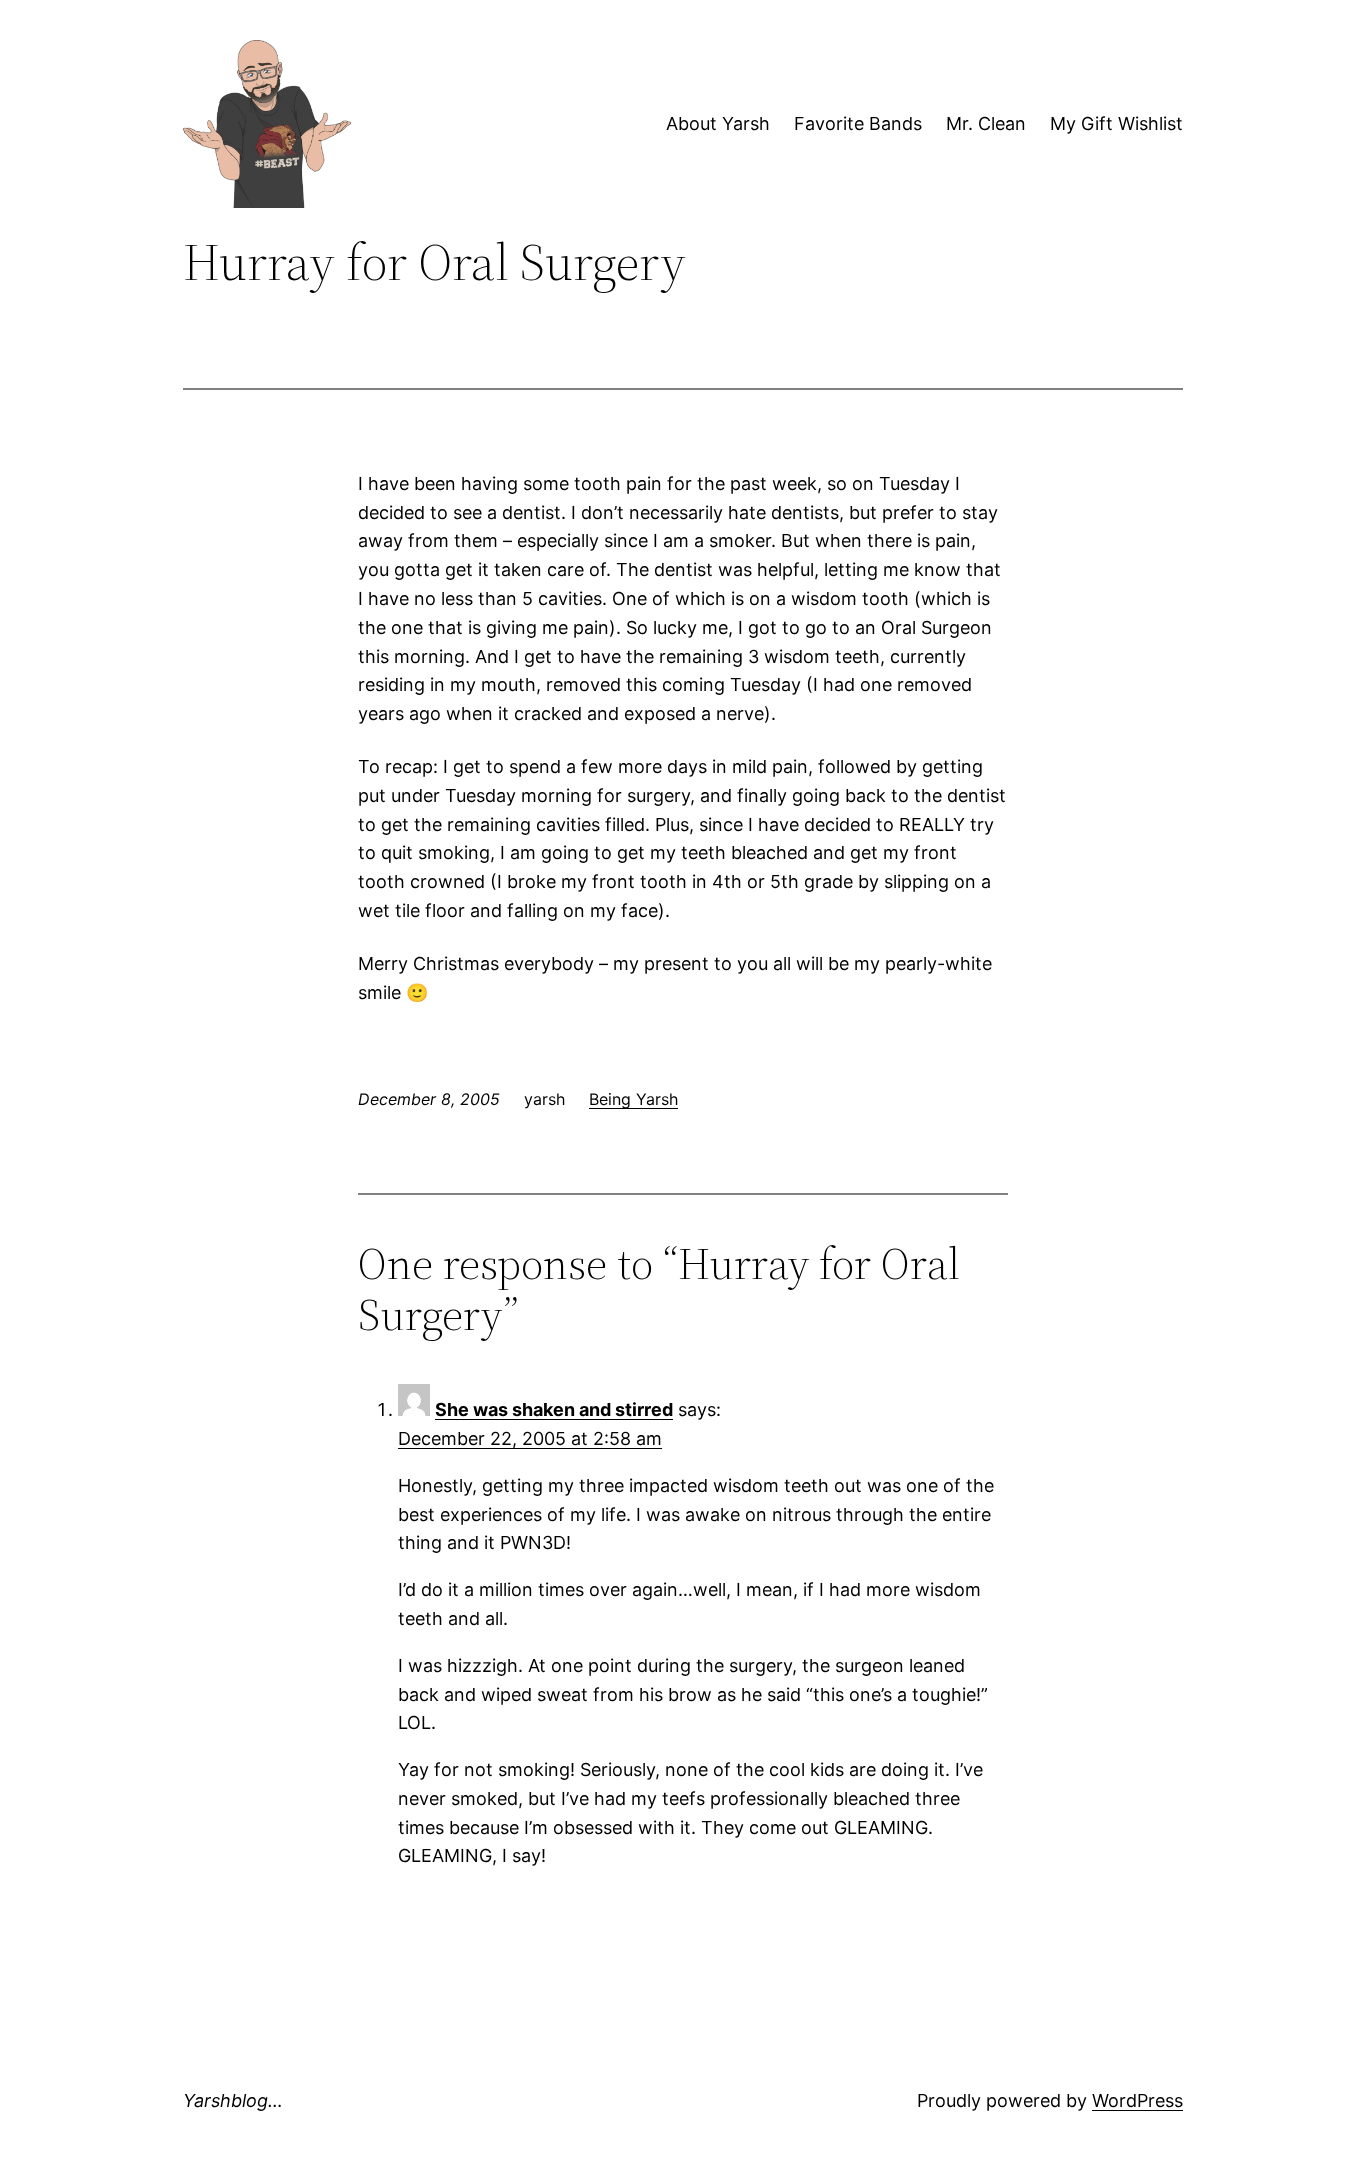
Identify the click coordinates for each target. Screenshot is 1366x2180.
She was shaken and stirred (554, 1409)
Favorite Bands (858, 123)
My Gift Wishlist (1116, 123)
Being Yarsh (633, 1099)
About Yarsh (718, 123)
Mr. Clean (986, 123)
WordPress (1137, 2100)
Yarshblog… (233, 2100)
